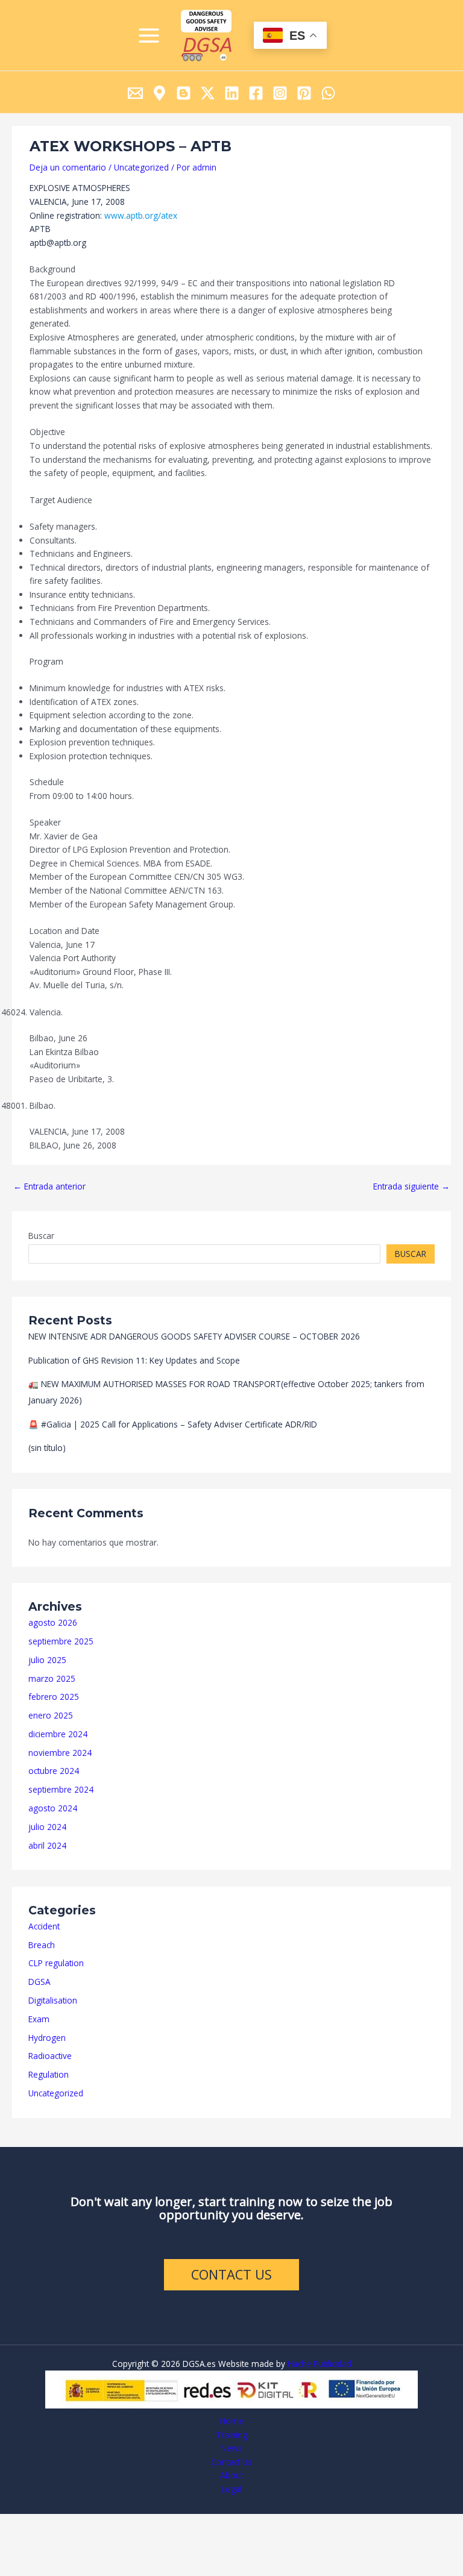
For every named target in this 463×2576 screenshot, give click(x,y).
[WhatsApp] (328, 93)
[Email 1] (135, 93)
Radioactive (50, 2056)
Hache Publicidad (320, 2364)
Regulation (49, 2074)
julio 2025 (47, 1660)
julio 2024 (47, 1827)
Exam (39, 2019)
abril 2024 (47, 1845)
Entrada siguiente (411, 1186)
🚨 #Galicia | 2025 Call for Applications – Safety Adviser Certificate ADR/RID (173, 1424)
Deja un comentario (68, 167)
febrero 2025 (54, 1697)
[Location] (159, 93)
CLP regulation (56, 1963)
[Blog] (184, 93)
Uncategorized (56, 2093)
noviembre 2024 (60, 1753)
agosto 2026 (53, 1622)
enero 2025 (51, 1715)
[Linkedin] (232, 93)
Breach (42, 1945)
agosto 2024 (53, 1808)
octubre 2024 (54, 1771)
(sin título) (47, 1448)
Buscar (41, 1236)
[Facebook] (256, 93)
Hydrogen (47, 2038)
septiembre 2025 (61, 1641)
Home (232, 2421)
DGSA (39, 1982)
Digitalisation (53, 2000)
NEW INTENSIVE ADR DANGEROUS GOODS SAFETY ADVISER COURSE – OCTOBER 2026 (194, 1336)
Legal (231, 2489)
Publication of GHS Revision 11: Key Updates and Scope (134, 1360)
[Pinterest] (304, 93)
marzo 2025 (52, 1678)
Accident (44, 1926)
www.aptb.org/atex (141, 215)
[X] (208, 93)
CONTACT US (231, 2274)
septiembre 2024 (61, 1789)
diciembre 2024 (58, 1734)
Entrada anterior (49, 1186)
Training (231, 2435)
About (231, 2475)
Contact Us (231, 2462)
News (231, 2448)
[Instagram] (280, 93)
